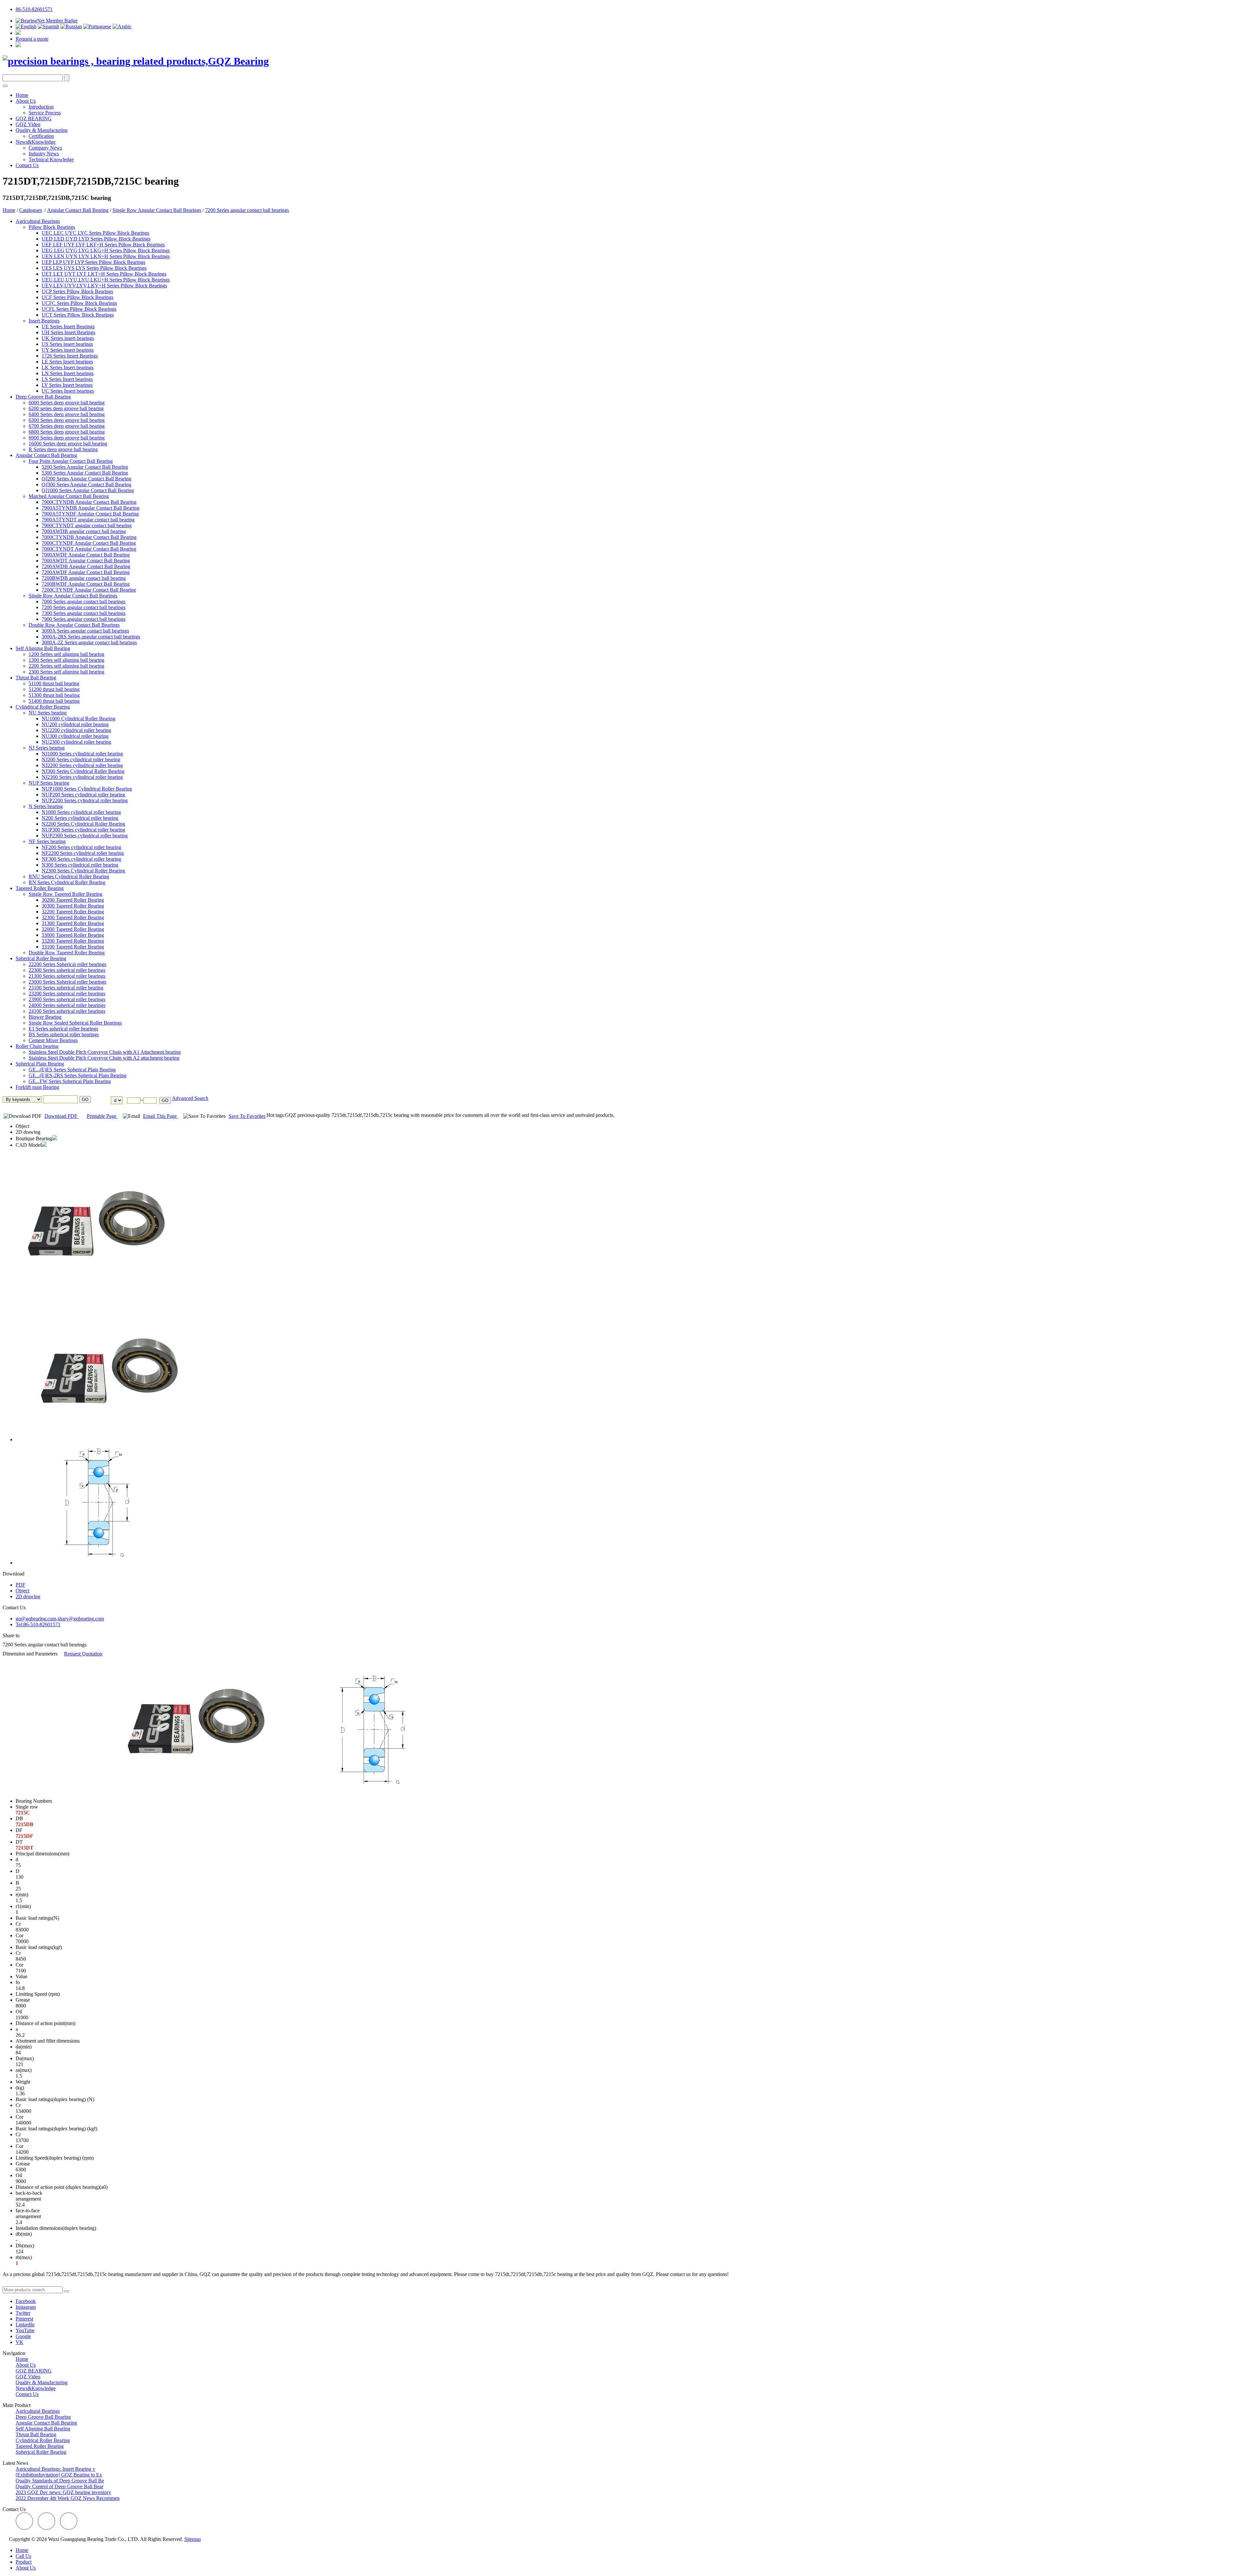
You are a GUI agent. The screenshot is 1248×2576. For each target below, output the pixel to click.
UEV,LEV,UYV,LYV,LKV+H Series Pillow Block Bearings (104, 286)
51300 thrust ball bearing (54, 695)
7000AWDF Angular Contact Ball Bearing (86, 555)
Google (23, 2336)
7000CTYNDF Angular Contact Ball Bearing (89, 543)
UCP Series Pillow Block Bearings (77, 291)
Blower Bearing (45, 1017)
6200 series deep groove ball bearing (66, 408)
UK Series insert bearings (68, 338)
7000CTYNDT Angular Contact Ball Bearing (89, 549)
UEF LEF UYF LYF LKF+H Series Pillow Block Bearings (103, 245)
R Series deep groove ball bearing (63, 449)
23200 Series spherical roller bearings (67, 994)
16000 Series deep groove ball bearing (68, 444)
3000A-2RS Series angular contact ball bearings (91, 637)
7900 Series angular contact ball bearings (84, 619)
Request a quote (32, 39)
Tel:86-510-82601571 (38, 1624)
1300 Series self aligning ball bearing (66, 660)
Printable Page (102, 1116)
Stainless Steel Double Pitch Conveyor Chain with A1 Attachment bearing (105, 1052)
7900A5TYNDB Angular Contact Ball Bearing (91, 508)
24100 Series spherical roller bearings (67, 1011)
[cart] (18, 33)
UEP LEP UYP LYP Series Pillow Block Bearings (93, 262)
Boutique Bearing (34, 1138)
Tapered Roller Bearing (40, 888)
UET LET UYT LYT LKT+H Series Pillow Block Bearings (104, 274)
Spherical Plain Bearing (40, 1064)
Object (22, 1126)
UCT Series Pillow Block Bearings (78, 315)
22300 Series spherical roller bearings (67, 970)
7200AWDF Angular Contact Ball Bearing (86, 572)
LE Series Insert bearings (67, 362)
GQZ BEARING (34, 118)
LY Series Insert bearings (67, 385)
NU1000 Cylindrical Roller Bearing (78, 719)
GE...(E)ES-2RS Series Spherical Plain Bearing (78, 1075)
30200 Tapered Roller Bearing (73, 900)
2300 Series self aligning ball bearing (66, 672)
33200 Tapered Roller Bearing (73, 941)
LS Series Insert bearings (67, 379)
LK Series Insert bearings (68, 367)
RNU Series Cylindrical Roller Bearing (69, 876)
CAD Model (29, 1145)
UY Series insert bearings (68, 350)
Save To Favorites (247, 1116)
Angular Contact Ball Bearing (78, 210)
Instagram (26, 2307)
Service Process (45, 113)
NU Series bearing (48, 713)
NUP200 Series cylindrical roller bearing (83, 795)
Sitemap (193, 2539)
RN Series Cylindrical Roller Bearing (67, 882)
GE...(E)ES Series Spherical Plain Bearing (72, 1070)
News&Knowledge (36, 142)
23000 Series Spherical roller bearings (67, 982)
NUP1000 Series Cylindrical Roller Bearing (87, 789)
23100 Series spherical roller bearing (66, 988)
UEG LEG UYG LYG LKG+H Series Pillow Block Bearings (106, 250)
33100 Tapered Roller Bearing (73, 947)
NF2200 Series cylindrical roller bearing (83, 853)
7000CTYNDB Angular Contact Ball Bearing (89, 537)
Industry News (44, 154)
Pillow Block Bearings (52, 227)
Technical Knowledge (51, 159)
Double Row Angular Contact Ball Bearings (74, 625)
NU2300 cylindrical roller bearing (76, 742)
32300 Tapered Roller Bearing (73, 917)
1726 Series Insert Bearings (70, 356)
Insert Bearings (44, 321)
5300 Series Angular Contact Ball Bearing (85, 473)
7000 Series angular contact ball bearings (84, 602)
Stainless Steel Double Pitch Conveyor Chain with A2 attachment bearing (104, 1058)
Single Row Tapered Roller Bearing (65, 894)
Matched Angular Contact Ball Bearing (69, 496)
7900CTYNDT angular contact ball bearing (87, 525)
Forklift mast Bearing (37, 1087)
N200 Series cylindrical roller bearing (80, 818)
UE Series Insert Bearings (68, 327)
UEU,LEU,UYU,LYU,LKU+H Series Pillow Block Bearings (106, 280)
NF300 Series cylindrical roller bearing (81, 859)
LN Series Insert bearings (68, 373)
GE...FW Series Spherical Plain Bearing (70, 1081)
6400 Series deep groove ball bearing (67, 414)
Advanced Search (190, 1098)
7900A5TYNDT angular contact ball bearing (88, 520)
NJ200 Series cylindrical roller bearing (81, 759)
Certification (41, 136)
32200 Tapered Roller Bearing (73, 912)
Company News (45, 148)
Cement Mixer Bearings (53, 1040)
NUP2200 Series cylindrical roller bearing (85, 800)
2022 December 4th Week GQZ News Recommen (68, 2498)
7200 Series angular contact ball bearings (247, 210)
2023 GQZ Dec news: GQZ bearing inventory (63, 2492)
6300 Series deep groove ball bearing (67, 420)
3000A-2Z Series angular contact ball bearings (89, 642)
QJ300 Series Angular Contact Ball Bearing (86, 484)
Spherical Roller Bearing (41, 958)
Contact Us (27, 165)
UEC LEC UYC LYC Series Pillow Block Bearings (95, 233)
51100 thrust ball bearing (54, 683)
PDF (20, 1585)
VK (19, 2342)
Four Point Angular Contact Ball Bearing (71, 461)
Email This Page (161, 1116)
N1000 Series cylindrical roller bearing (81, 812)
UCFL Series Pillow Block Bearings (79, 309)
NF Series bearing (47, 841)
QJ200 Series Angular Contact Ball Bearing (86, 479)
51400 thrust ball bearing (54, 701)
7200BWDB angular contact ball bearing (84, 578)
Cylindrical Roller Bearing (43, 707)
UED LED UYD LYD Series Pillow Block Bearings (96, 239)
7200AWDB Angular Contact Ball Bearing (86, 566)
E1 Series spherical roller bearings (63, 1029)
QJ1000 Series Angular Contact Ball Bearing (88, 490)
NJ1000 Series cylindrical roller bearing (82, 754)
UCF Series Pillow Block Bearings (78, 297)
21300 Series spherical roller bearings (67, 976)
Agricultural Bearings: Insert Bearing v (55, 2469)
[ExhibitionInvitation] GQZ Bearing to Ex (59, 2475)
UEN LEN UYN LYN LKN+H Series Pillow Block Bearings (106, 256)
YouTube (25, 2330)
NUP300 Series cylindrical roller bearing (83, 830)
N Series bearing (46, 806)
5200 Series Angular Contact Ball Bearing (85, 467)
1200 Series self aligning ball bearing (66, 654)
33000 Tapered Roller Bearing (73, 935)
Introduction (41, 107)
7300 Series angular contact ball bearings (84, 613)
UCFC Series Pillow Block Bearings (79, 303)
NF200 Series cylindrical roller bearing (81, 847)
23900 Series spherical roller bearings (67, 999)
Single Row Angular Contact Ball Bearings (157, 210)
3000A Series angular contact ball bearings (85, 631)
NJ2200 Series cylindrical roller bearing (82, 765)
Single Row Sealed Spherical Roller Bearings (75, 1023)
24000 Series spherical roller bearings (67, 1005)
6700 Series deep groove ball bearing (67, 426)
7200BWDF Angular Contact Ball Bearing (86, 584)
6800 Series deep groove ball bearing (67, 432)
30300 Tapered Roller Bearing (73, 906)
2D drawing (28, 1132)
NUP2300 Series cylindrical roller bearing (85, 836)
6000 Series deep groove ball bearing (67, 403)
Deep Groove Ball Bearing (43, 397)
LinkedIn (25, 2325)
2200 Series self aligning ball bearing (66, 666)
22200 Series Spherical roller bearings (67, 964)
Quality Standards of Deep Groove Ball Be (60, 2481)
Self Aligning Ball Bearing (43, 648)
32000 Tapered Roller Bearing (73, 929)
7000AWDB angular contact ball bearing (84, 531)
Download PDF (62, 1116)
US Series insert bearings (67, 344)
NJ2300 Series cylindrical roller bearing (82, 777)
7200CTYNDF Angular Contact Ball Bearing (89, 590)
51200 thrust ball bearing (54, 689)
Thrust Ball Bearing (36, 678)
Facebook (26, 2301)
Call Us (23, 2556)
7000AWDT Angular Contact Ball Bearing (86, 561)
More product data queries (29, 2283)
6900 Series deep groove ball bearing (67, 438)
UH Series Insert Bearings (68, 332)
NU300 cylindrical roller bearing (75, 736)
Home (22, 95)
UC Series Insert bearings (68, 391)
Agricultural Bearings (38, 221)
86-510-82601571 (34, 9)
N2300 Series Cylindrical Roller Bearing (83, 871)
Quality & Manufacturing (42, 130)
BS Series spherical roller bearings (64, 1034)
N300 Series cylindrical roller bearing (80, 865)
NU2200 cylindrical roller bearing (76, 730)
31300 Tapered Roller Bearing (73, 923)
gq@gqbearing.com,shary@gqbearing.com (60, 1619)
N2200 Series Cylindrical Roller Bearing (83, 824)
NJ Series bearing (47, 748)
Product (24, 2562)
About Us (26, 101)
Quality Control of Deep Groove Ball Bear (59, 2486)
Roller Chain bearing (37, 1046)
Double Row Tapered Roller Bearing (67, 953)
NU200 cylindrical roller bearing (75, 724)
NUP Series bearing (49, 783)
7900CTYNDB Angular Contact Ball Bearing (89, 502)
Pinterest (24, 2319)
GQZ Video (28, 124)
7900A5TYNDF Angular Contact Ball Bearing (90, 514)
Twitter (23, 2313)
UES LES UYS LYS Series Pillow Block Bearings (94, 268)
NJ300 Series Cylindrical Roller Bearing (83, 771)
